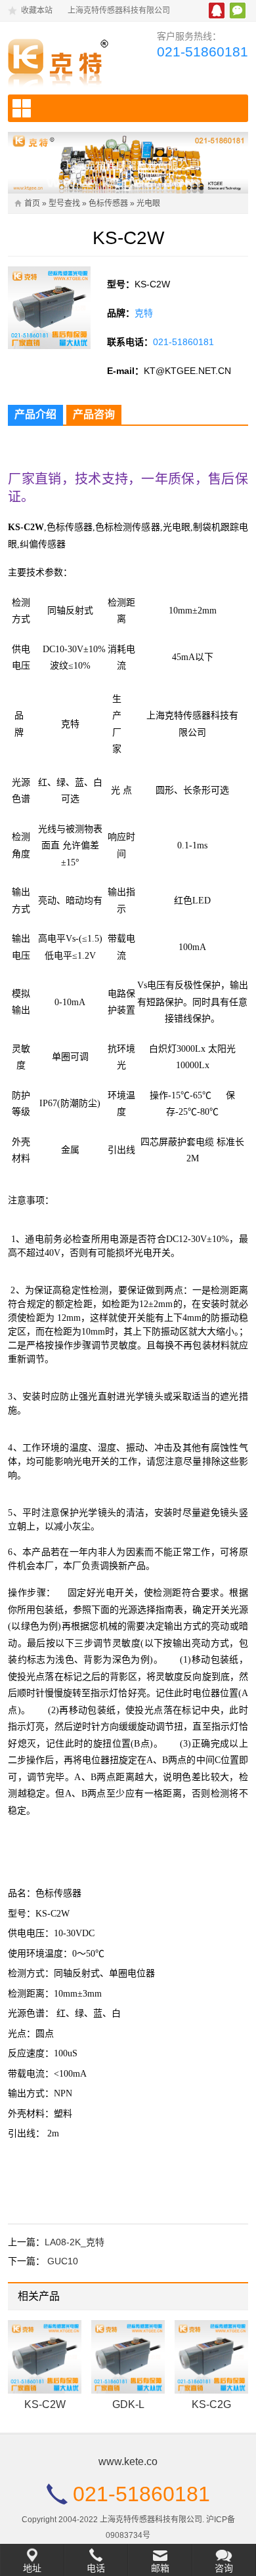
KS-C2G (211, 2404)
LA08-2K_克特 (75, 2242)
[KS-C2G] (211, 2357)
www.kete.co (128, 2462)
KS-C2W (45, 2404)
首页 (32, 203)
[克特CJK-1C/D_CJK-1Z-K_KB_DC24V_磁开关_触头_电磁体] (63, 60)
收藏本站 (37, 10)
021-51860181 (203, 52)
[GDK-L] (128, 2357)
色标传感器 (108, 203)
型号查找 (64, 203)
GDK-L (128, 2404)
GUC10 (63, 2261)
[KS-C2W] (45, 2357)
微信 (238, 10)
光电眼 (148, 203)
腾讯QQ (217, 10)
